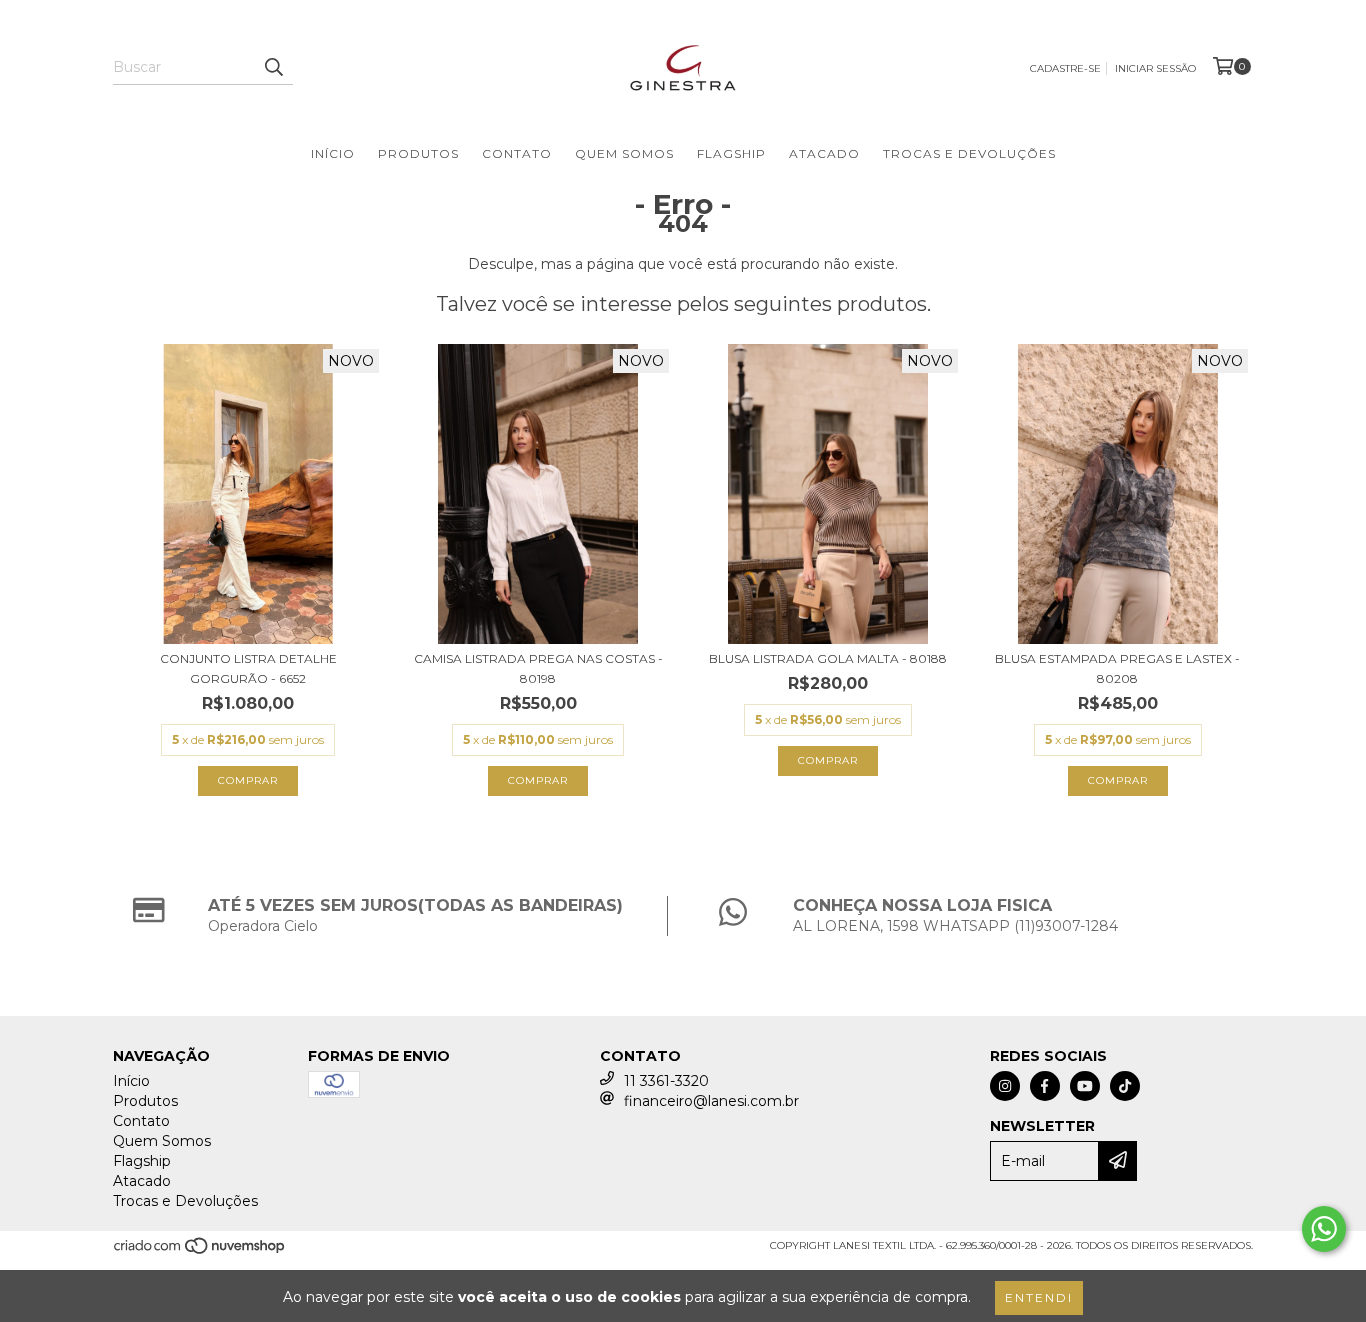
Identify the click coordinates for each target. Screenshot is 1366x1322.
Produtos (418, 153)
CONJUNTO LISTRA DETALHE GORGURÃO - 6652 (248, 668)
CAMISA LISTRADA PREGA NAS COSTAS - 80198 (538, 668)
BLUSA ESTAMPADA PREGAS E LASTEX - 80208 (1117, 668)
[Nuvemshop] (200, 1251)
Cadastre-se (1065, 68)
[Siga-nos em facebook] (1045, 1086)
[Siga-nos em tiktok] (1125, 1086)
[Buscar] (273, 67)
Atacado (824, 153)
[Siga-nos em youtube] (1085, 1086)
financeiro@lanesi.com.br (711, 1101)
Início (333, 153)
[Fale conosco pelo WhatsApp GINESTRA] (1324, 1229)
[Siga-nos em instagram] (1005, 1086)
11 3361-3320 (666, 1081)
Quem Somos (624, 153)
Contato (517, 153)
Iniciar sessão (1155, 68)
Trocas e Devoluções (969, 153)
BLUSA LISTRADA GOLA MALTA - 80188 (828, 658)
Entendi (1039, 1297)
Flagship (731, 153)
